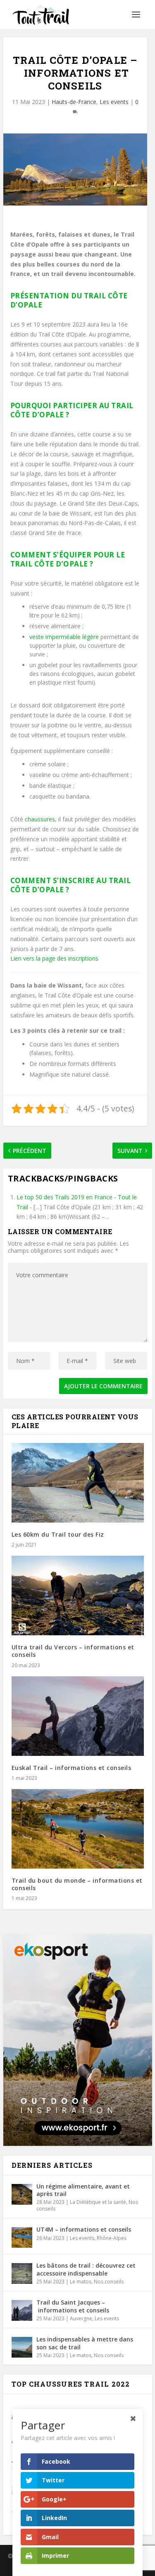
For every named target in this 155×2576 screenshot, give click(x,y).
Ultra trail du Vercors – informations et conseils (73, 1651)
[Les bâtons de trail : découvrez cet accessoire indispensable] (22, 2273)
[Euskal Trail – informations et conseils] (78, 1716)
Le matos (81, 2282)
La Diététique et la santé (98, 2202)
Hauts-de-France (74, 102)
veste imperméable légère (64, 637)
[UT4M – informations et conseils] (22, 2237)
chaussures (40, 819)
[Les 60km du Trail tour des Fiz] (78, 1483)
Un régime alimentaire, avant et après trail (83, 2190)
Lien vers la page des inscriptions (54, 958)
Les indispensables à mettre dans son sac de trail (85, 2343)
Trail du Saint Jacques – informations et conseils (73, 2306)
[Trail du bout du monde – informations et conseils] (78, 1829)
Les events (114, 102)
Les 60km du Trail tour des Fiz (58, 1534)
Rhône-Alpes (112, 2238)
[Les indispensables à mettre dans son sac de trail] (22, 2347)
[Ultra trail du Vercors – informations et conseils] (78, 1595)
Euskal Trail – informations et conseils (72, 1768)
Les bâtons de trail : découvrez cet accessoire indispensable (86, 2269)
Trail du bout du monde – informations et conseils (77, 1884)
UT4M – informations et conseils (84, 2229)
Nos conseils (109, 2282)
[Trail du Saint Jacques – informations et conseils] (22, 2310)
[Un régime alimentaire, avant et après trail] (22, 2194)
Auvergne (81, 2318)
